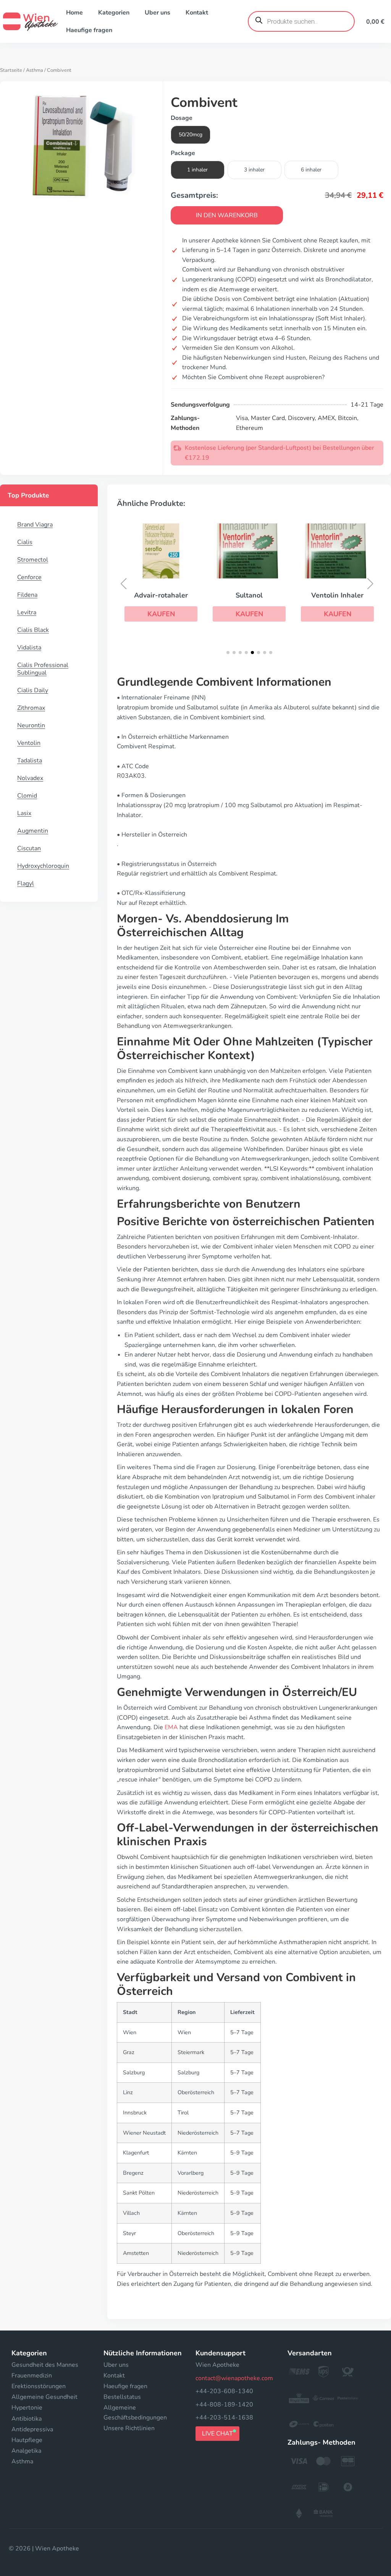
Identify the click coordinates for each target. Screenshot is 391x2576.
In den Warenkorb (227, 215)
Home (74, 13)
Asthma (35, 70)
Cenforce (29, 577)
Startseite (11, 70)
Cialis (25, 542)
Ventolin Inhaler (337, 595)
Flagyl (26, 883)
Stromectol (33, 560)
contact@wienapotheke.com (234, 2378)
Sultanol (249, 595)
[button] (161, 614)
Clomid (27, 796)
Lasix (24, 813)
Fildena (27, 595)
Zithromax (31, 708)
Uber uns (158, 13)
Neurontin (31, 725)
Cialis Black (33, 630)
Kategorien (114, 13)
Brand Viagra (35, 525)
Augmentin (33, 831)
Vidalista (29, 648)
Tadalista (30, 761)
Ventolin (29, 743)
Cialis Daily (33, 690)
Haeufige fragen (89, 30)
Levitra (27, 612)
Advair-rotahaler (161, 595)
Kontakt (197, 13)
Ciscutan (29, 848)
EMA (171, 1727)
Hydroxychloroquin (43, 866)
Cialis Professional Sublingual (43, 669)
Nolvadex (30, 778)
